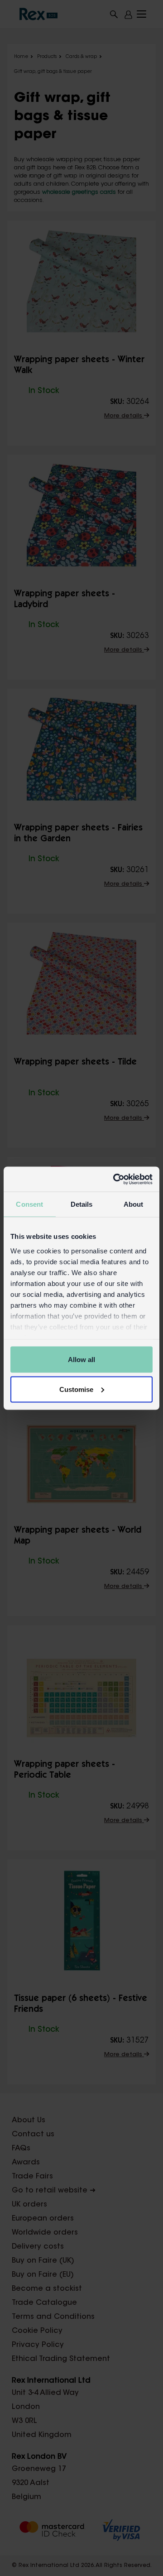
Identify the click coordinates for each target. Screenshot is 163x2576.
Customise (76, 1389)
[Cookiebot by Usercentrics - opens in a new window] (115, 1179)
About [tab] (134, 1204)
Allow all (81, 1360)
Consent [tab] (29, 1204)
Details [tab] (82, 1204)
